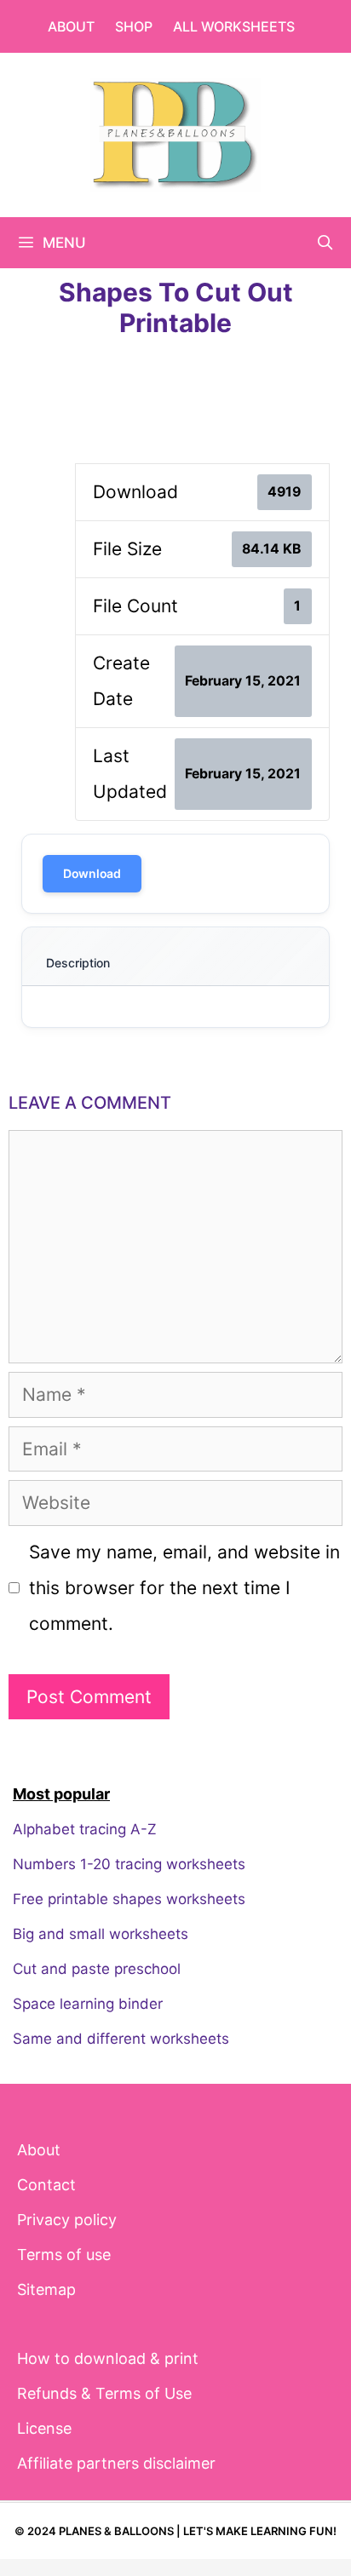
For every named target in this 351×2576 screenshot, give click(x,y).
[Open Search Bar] (325, 243)
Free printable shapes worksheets (129, 1899)
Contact (46, 2185)
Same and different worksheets (121, 2039)
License (44, 2428)
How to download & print (108, 2358)
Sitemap (46, 2289)
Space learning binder (88, 2004)
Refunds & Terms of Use (104, 2393)
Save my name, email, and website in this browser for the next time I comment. (184, 1588)
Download (92, 873)
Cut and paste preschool (97, 1969)
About (71, 26)
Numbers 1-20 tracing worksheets (129, 1864)
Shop (134, 26)
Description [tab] (78, 963)
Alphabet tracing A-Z (85, 1829)
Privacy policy (67, 2220)
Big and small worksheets (101, 1934)
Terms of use (64, 2255)
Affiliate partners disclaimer (116, 2463)
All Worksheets (234, 26)
